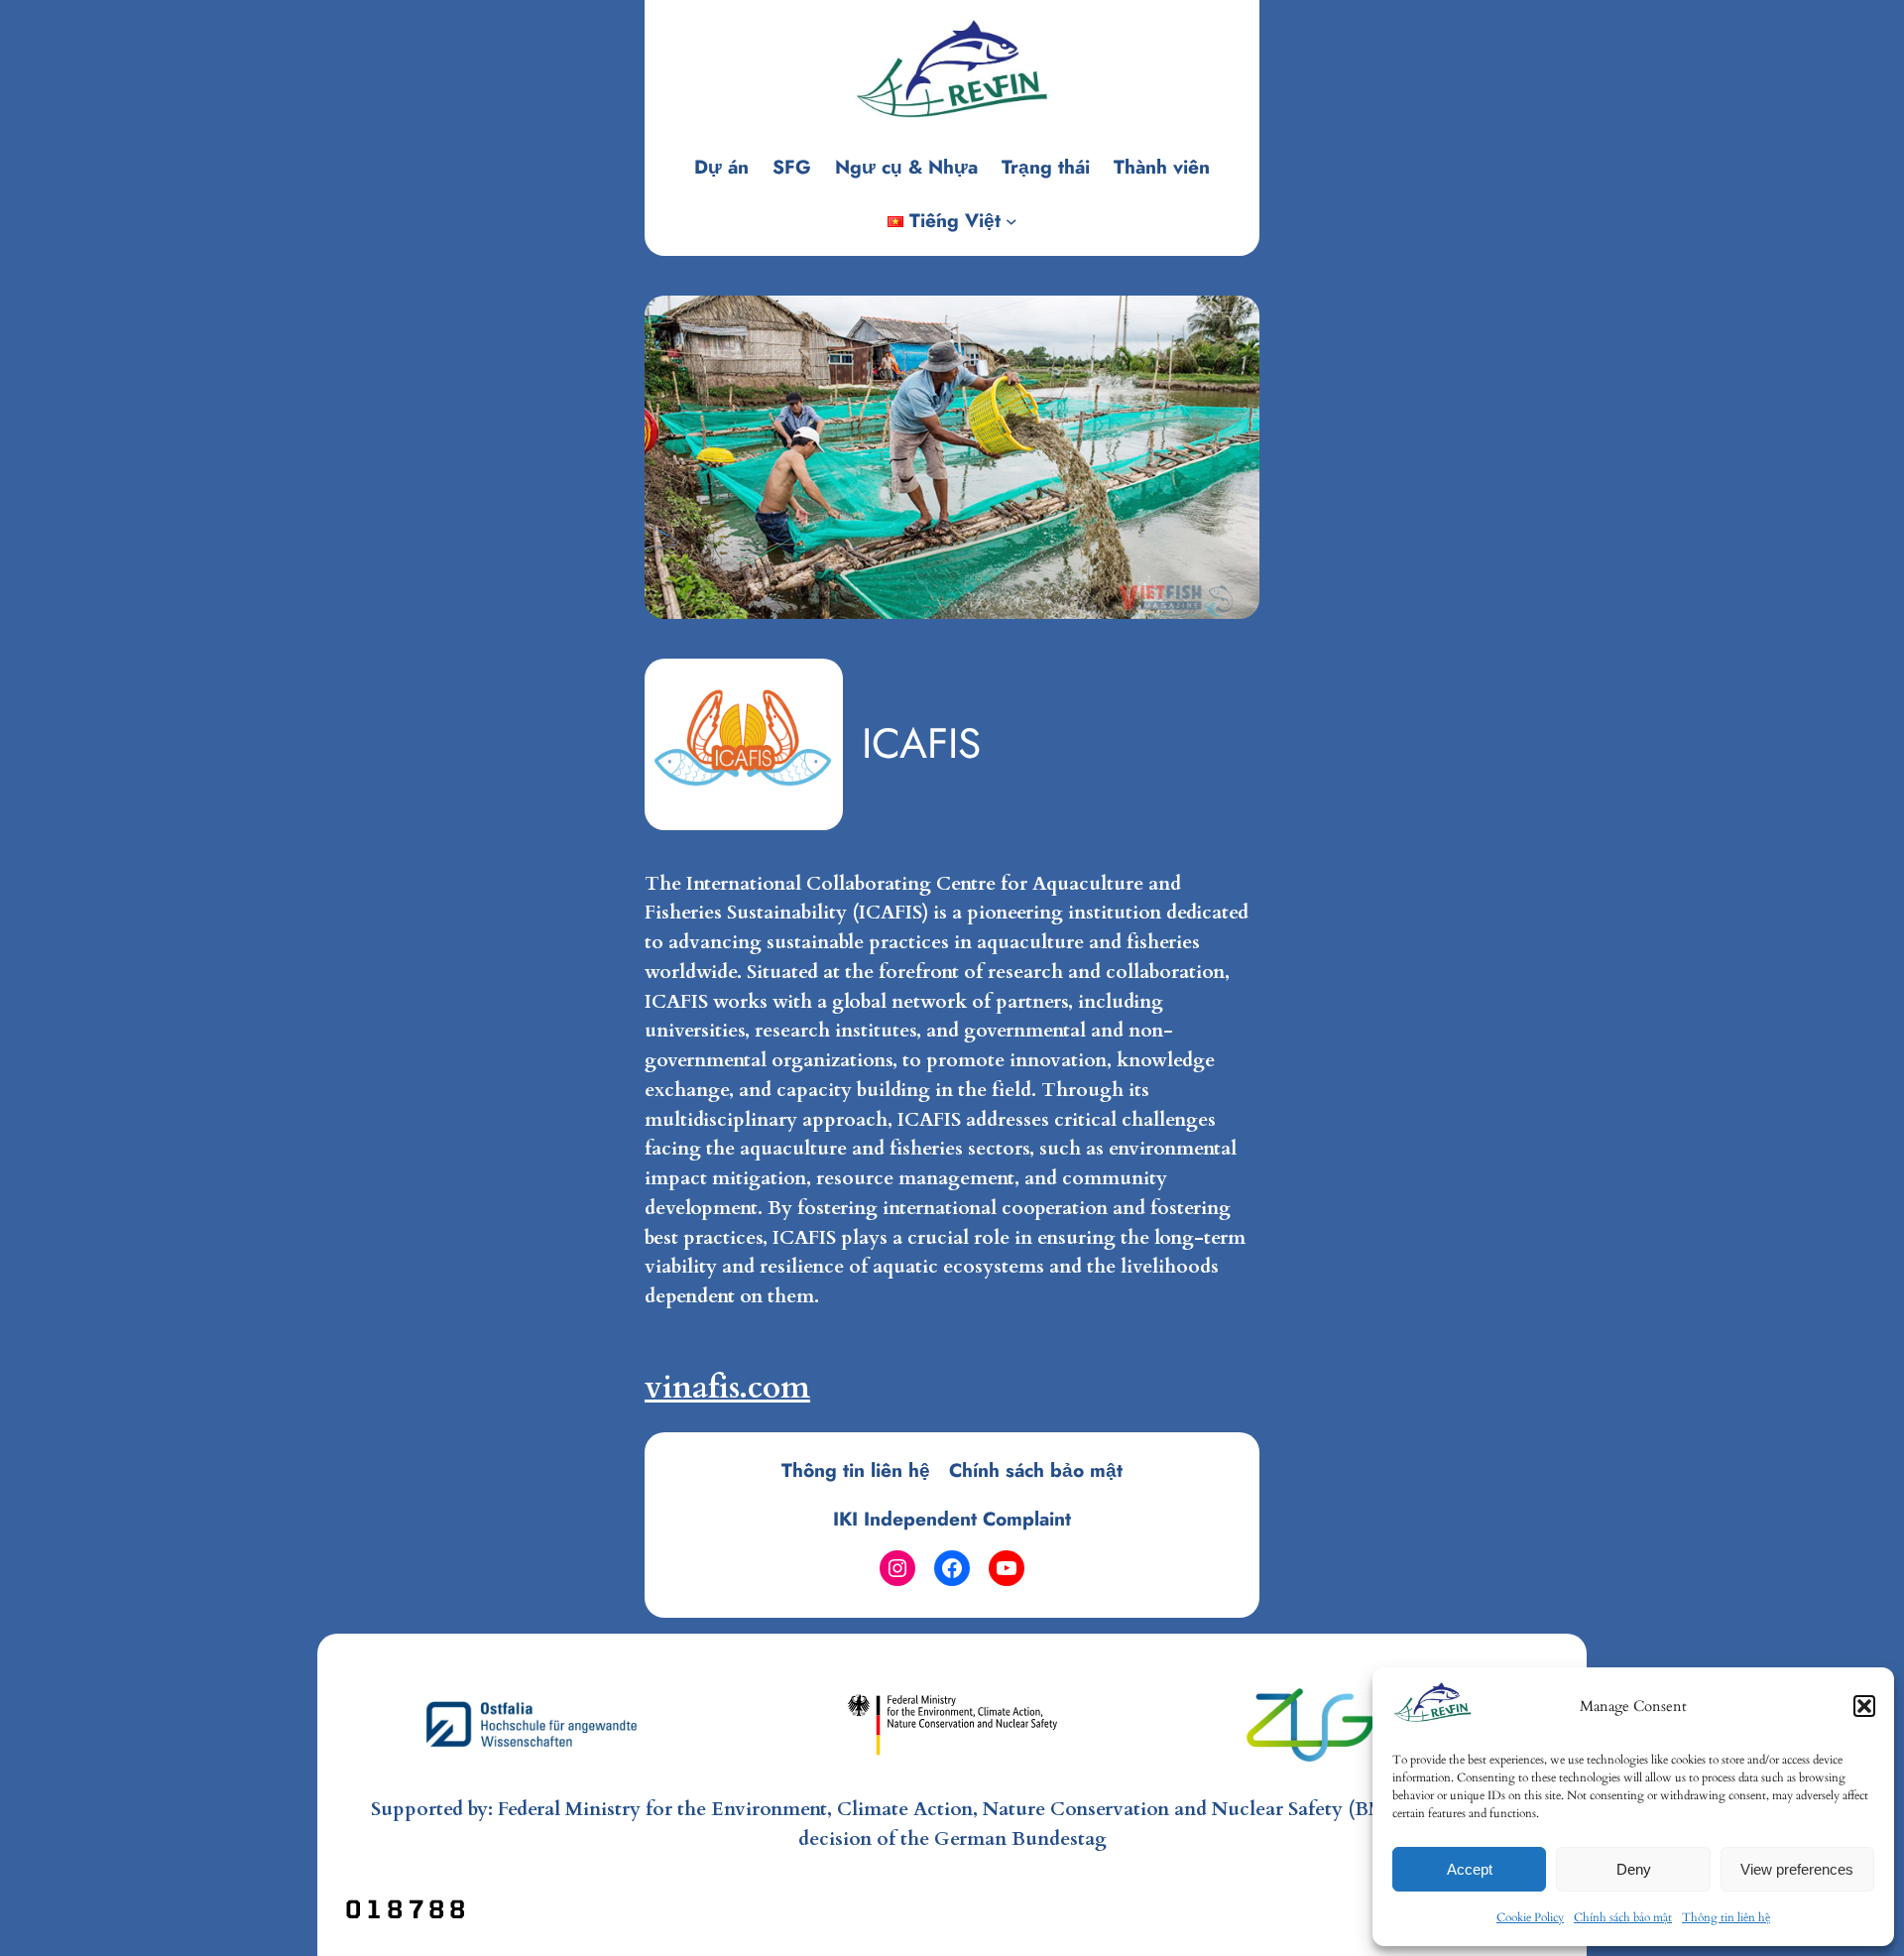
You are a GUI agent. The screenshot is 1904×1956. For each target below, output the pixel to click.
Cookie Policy (1530, 1917)
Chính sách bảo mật (1623, 1917)
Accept (1470, 1869)
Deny (1634, 1869)
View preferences (1797, 1869)
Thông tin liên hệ (1726, 1917)
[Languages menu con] (1011, 221)
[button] (1864, 1706)
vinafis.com (727, 1388)
